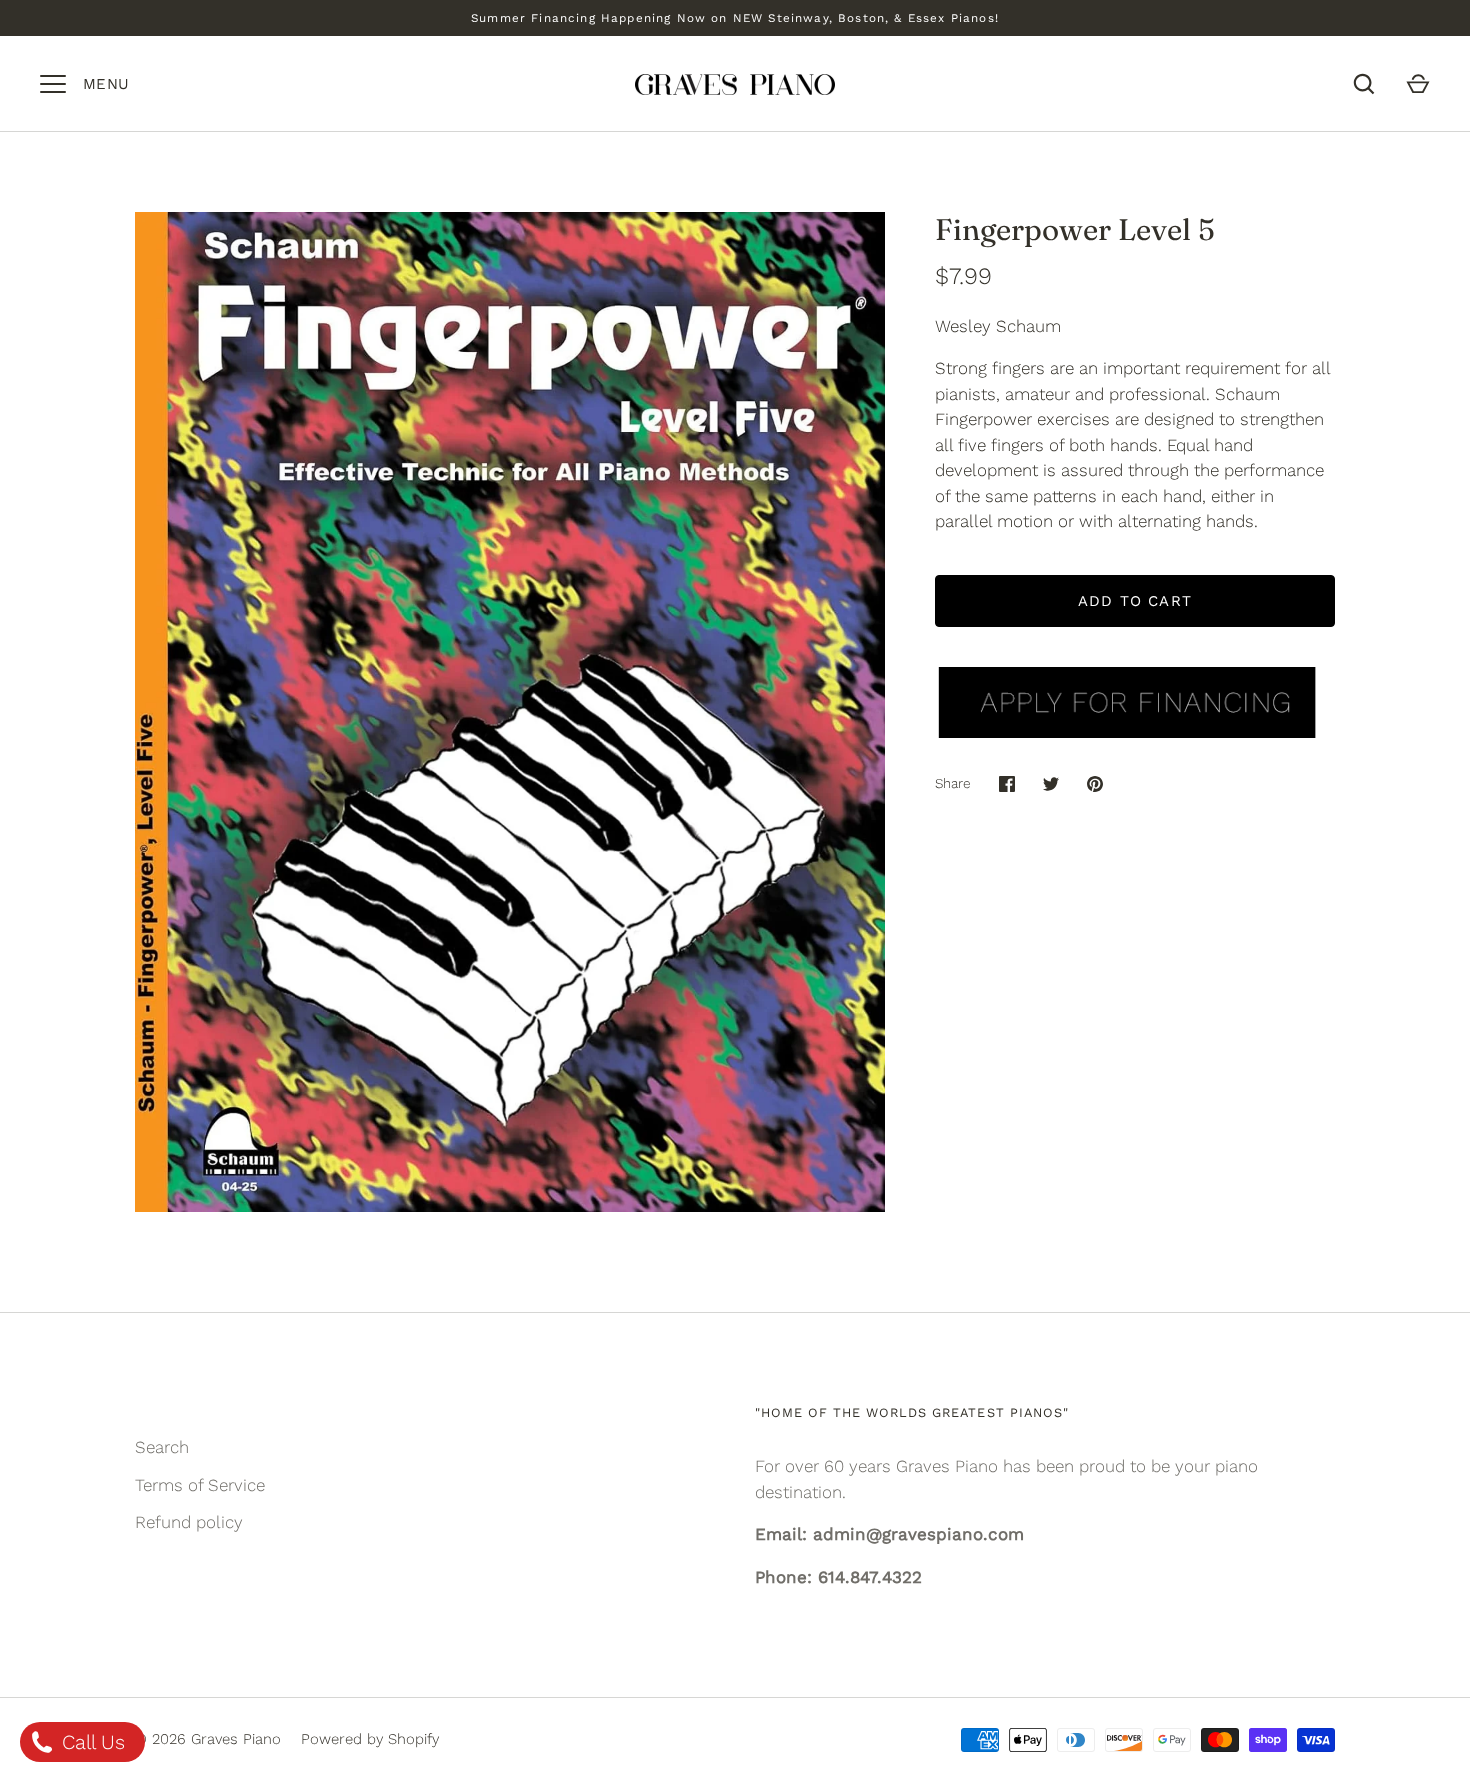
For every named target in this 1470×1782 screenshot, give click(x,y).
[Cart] (1418, 84)
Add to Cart (1135, 601)
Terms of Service (200, 1485)
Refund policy (189, 1522)
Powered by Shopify (370, 1739)
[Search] (1364, 84)
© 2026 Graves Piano (208, 1739)
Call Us (90, 1742)
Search (162, 1447)
